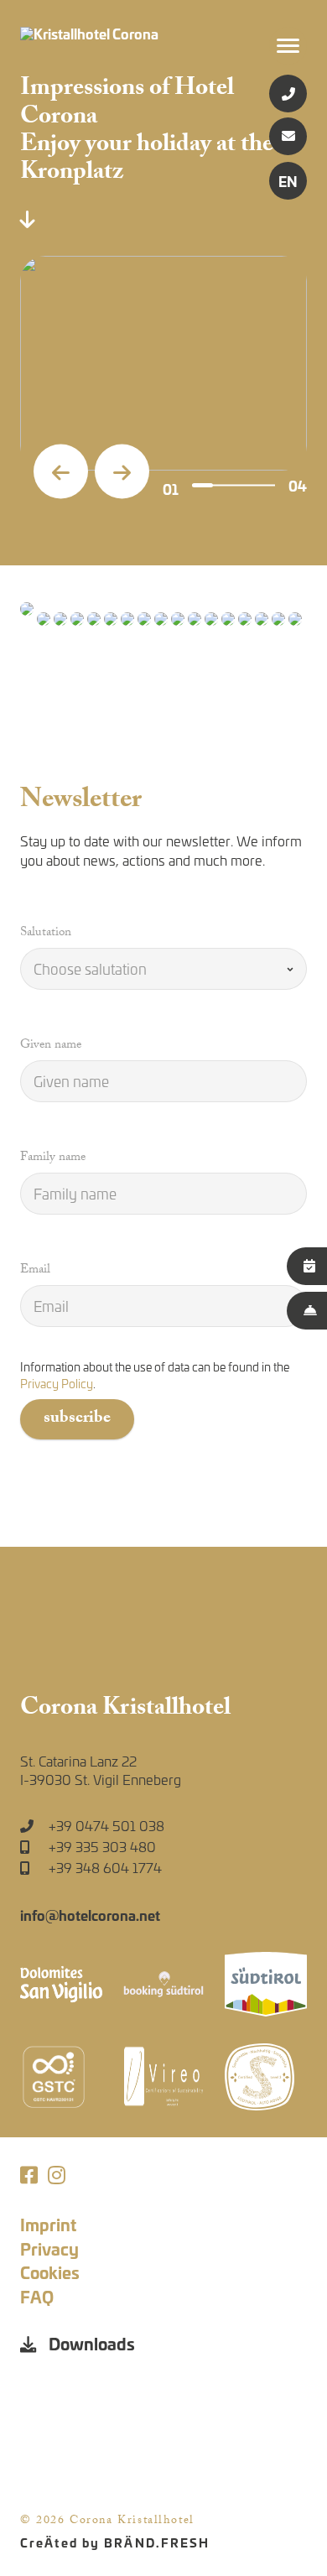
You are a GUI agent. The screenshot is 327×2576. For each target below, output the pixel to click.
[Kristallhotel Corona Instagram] (57, 2175)
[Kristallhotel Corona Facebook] (29, 2175)
